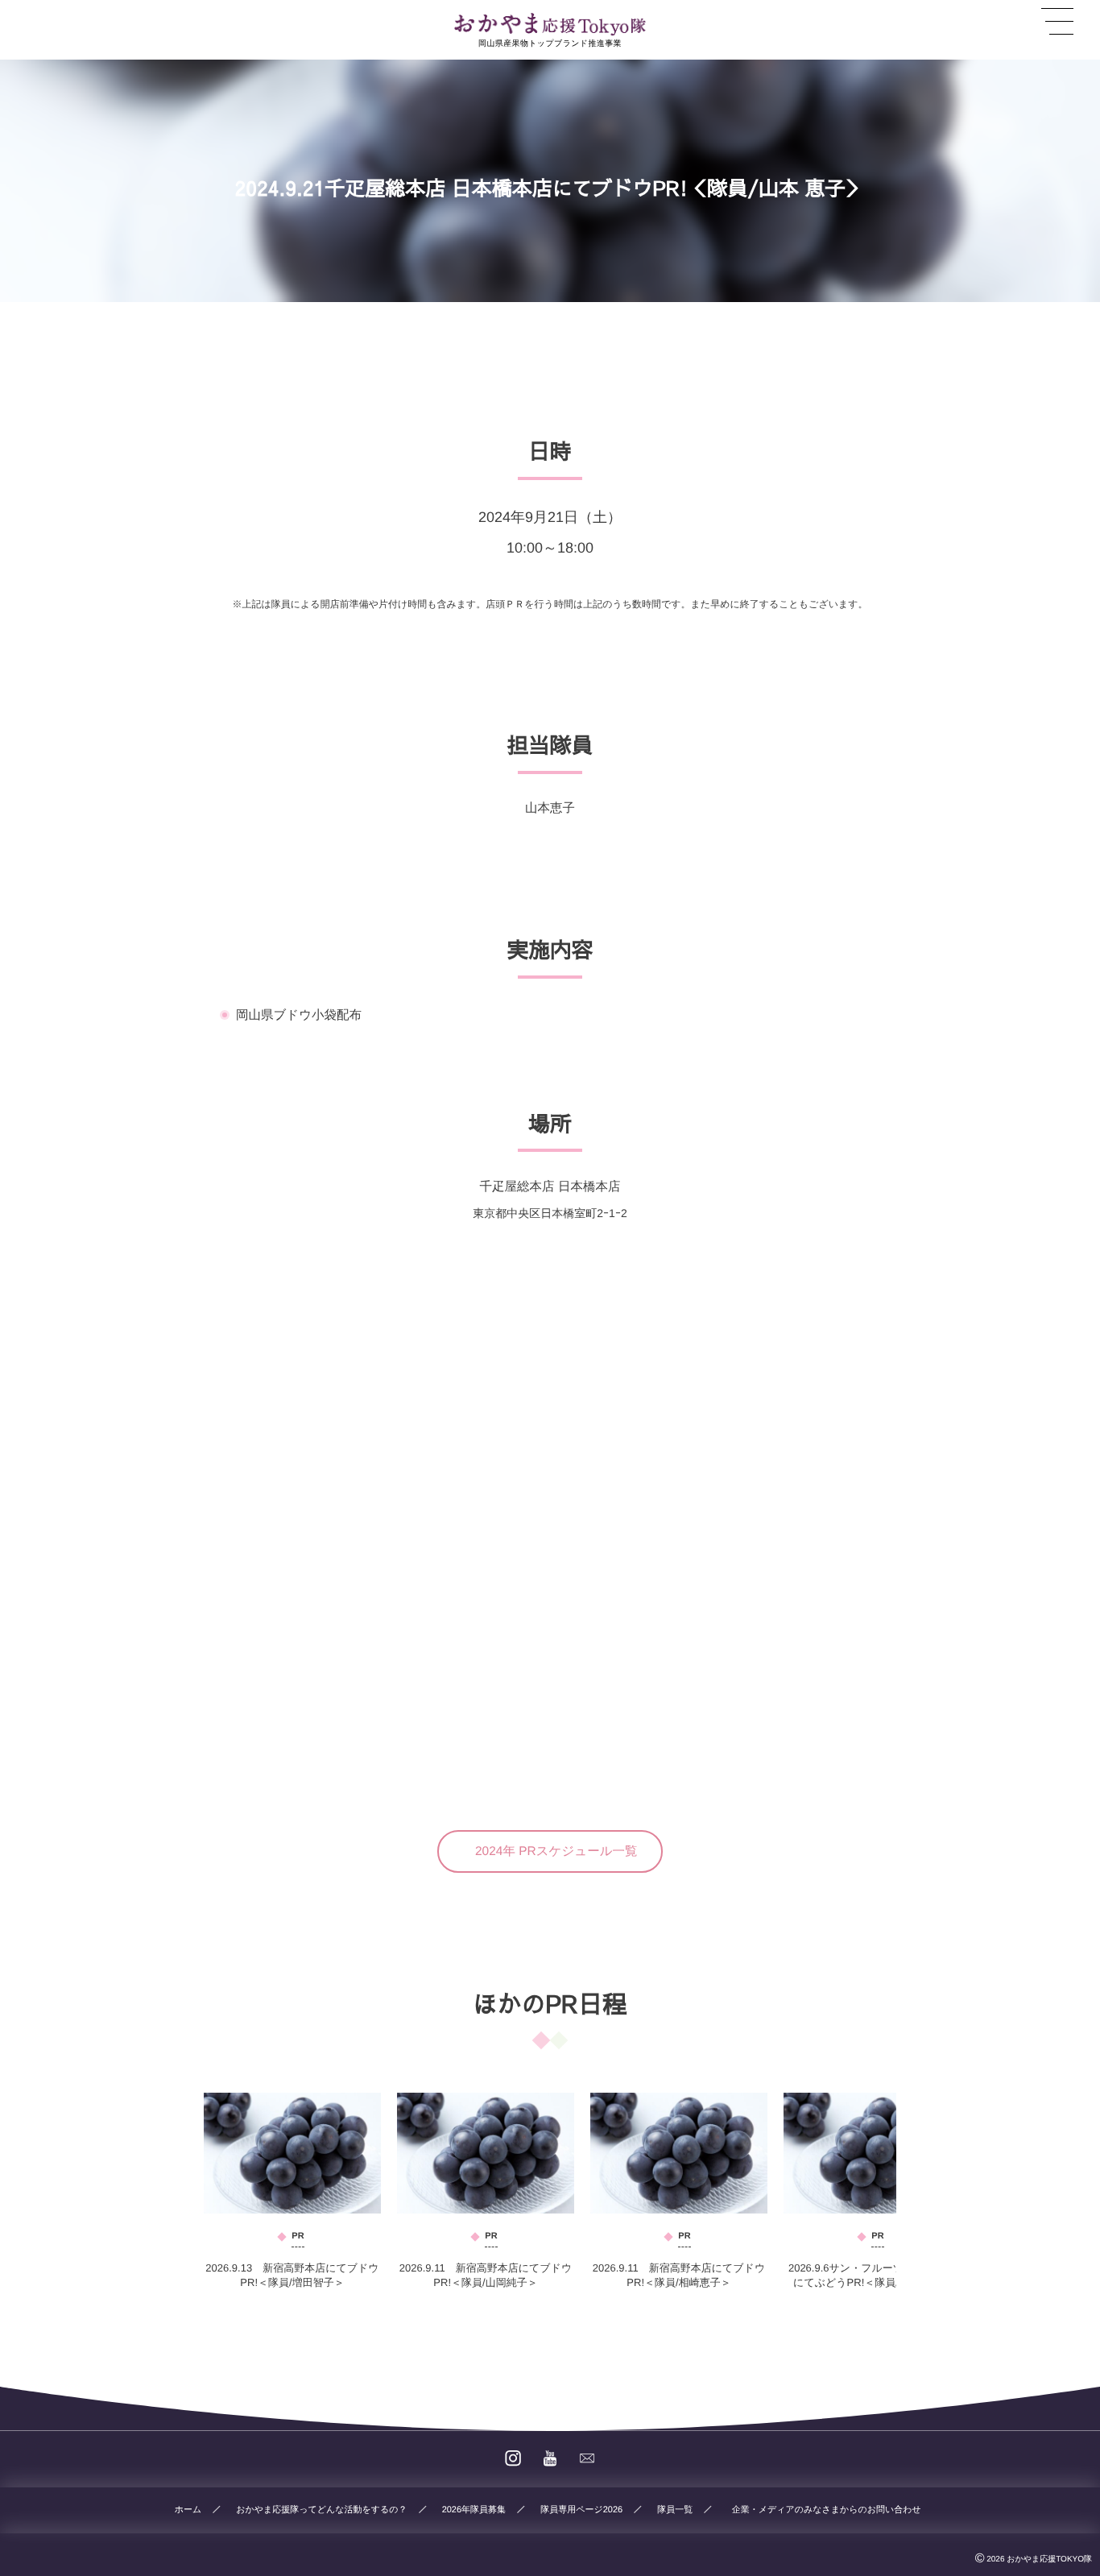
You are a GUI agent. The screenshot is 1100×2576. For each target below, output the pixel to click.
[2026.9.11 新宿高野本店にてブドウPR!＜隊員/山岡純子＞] (486, 2153)
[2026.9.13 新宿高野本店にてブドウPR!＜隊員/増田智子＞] (292, 2153)
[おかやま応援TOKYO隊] (550, 24)
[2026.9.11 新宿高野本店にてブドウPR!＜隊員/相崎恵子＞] (679, 2153)
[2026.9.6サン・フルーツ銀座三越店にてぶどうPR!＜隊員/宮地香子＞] (872, 2153)
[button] (550, 1851)
